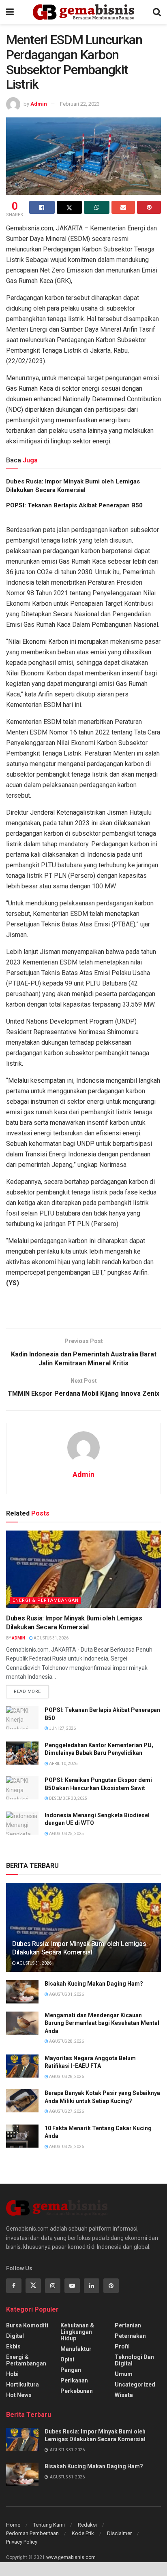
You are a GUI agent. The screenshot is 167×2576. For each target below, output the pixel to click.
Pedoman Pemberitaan (32, 2533)
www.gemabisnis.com (71, 2557)
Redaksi (87, 2525)
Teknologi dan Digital (134, 2360)
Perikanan (74, 2380)
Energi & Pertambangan (46, 1600)
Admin (39, 104)
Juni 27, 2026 (62, 1728)
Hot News (19, 2395)
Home (13, 2525)
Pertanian (128, 2325)
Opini (67, 2359)
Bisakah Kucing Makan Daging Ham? (94, 1984)
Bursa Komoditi (27, 2325)
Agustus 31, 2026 (51, 1638)
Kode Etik (83, 2533)
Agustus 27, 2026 (66, 2111)
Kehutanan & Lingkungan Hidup (77, 2332)
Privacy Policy (22, 2542)
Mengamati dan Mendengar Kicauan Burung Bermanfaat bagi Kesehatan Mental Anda (102, 2023)
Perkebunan (77, 2391)
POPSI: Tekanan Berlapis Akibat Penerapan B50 (74, 505)
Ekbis (13, 2346)
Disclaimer (119, 2533)
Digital (15, 2336)
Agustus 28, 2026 (66, 2041)
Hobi (12, 2374)
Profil (122, 2346)
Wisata (124, 2395)
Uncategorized (135, 2384)
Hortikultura (22, 2384)
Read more (27, 1691)
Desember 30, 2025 (68, 1798)
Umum (124, 2374)
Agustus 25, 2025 (66, 1834)
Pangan (71, 2370)
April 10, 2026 (63, 1764)
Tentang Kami (49, 2525)
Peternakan (130, 2336)
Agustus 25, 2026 (66, 2147)
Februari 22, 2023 (80, 104)
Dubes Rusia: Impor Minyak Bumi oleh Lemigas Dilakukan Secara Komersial (79, 1948)
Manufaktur (76, 2349)
